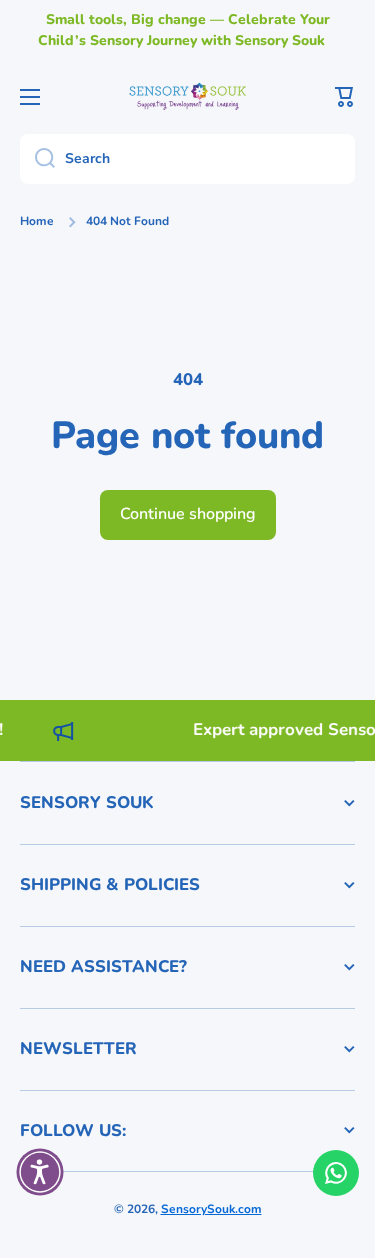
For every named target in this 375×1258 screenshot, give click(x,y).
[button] (345, 97)
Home (37, 221)
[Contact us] (336, 1173)
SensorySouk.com (211, 1209)
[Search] (37, 159)
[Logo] (188, 96)
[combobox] (187, 159)
